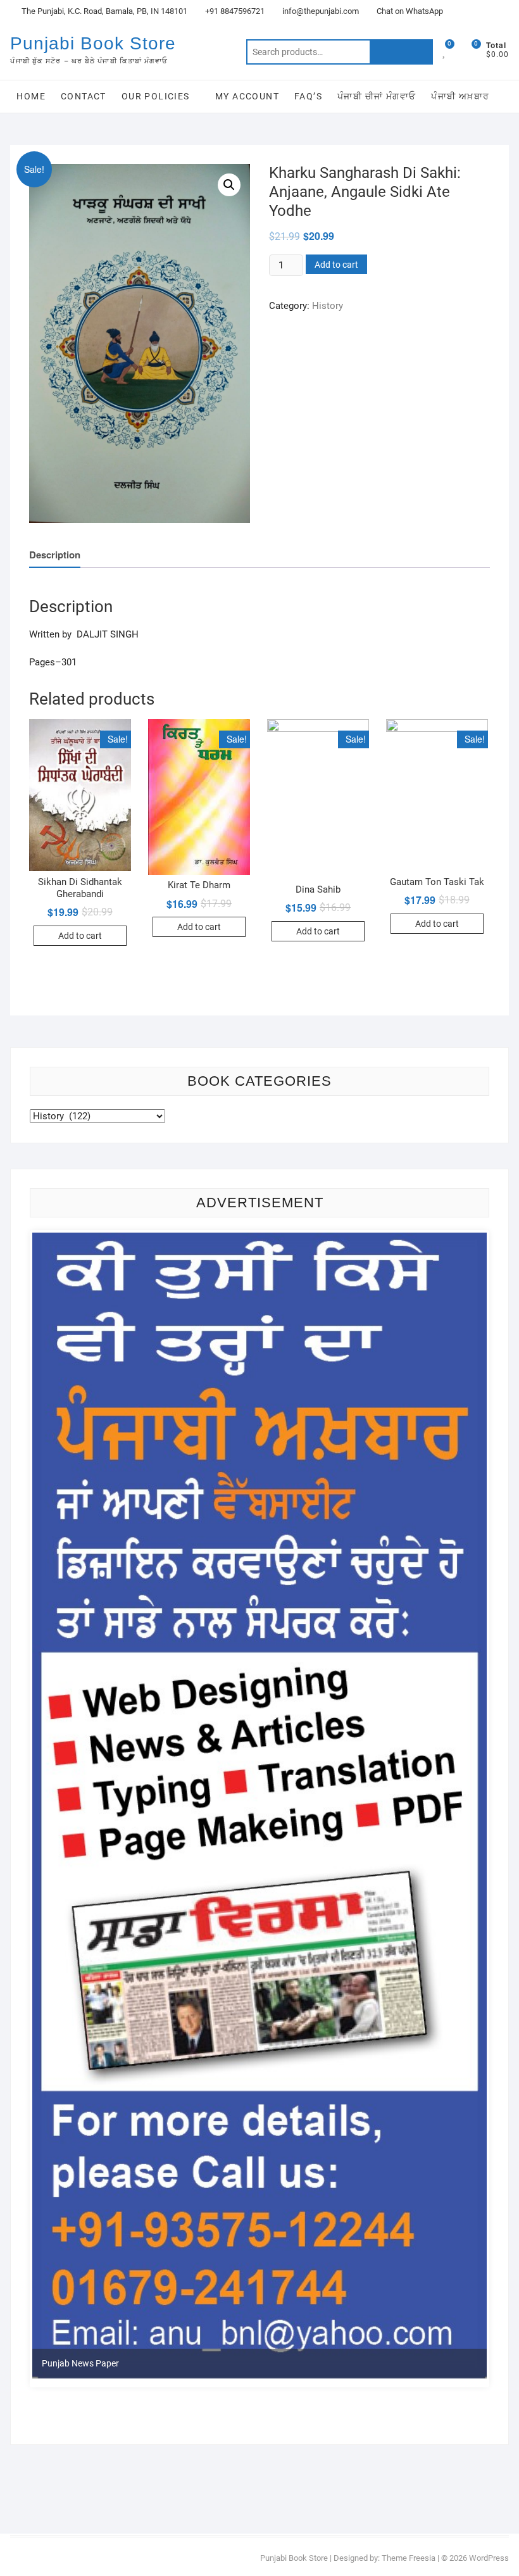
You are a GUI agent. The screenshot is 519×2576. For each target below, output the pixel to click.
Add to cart (336, 265)
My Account (247, 96)
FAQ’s (308, 96)
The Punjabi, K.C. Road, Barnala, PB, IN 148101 (103, 11)
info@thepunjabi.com (320, 11)
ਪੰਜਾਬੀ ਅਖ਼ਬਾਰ (460, 96)
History (328, 306)
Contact (84, 96)
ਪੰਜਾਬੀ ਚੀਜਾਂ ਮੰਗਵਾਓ (377, 96)
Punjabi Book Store (93, 43)
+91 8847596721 (234, 11)
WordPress (489, 2558)
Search (401, 52)
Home (31, 96)
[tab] (55, 555)
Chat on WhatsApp (409, 11)
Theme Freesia (409, 2558)
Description (55, 555)
